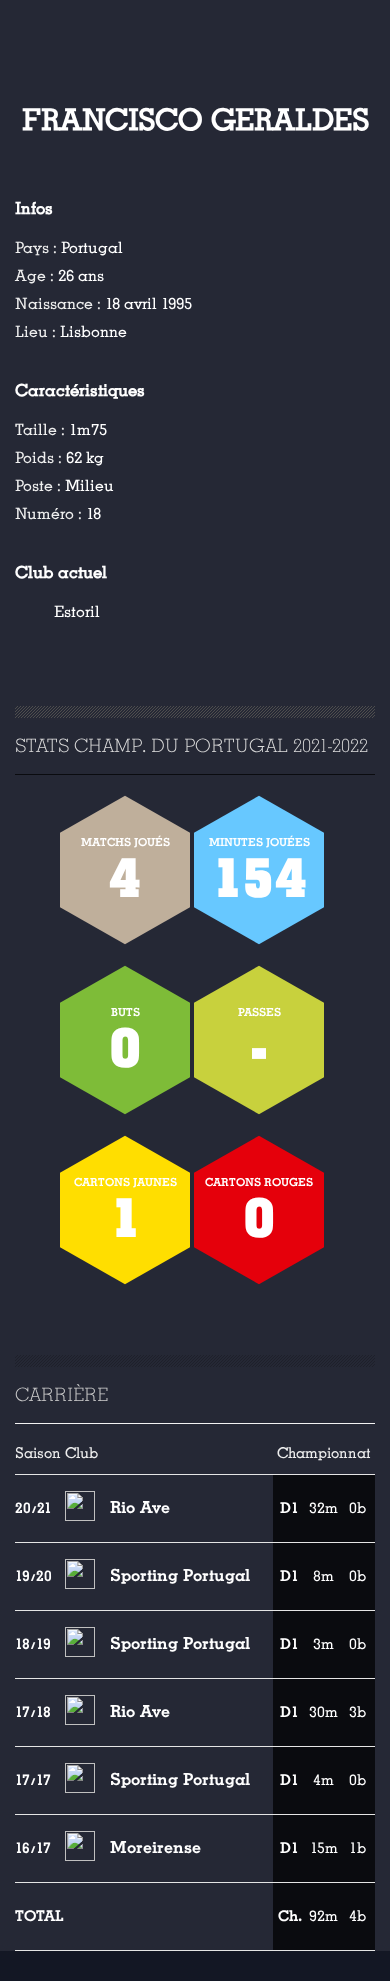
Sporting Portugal (180, 1575)
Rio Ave (140, 1507)
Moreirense (155, 1847)
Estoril (77, 612)
